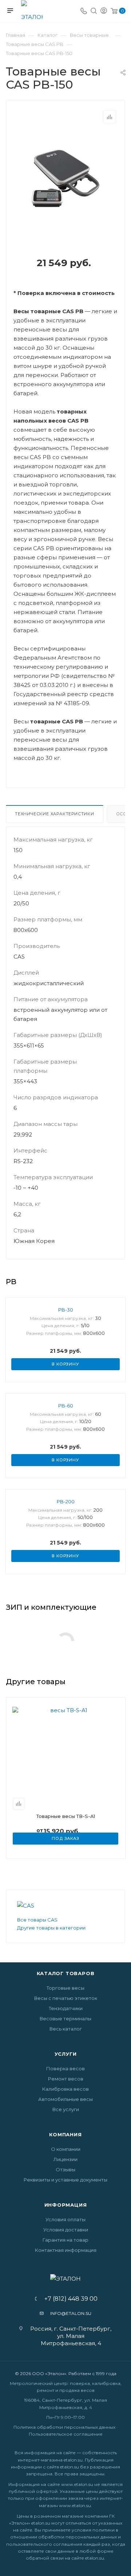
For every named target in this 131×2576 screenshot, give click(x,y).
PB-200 (66, 1501)
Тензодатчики (66, 2008)
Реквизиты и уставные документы (65, 2180)
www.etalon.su (77, 2484)
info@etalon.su (71, 2313)
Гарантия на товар (65, 2240)
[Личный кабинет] (104, 11)
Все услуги (66, 2109)
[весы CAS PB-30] (65, 178)
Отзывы (65, 2169)
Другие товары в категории (51, 1928)
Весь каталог (66, 2029)
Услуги (66, 2054)
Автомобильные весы (65, 2099)
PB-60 (66, 1406)
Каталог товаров (66, 1973)
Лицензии (65, 2159)
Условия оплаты (65, 2219)
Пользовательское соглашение (66, 2434)
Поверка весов (65, 2068)
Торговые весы (65, 1988)
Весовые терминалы (65, 2019)
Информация (66, 2205)
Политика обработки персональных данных (64, 2427)
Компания (65, 2134)
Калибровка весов (65, 2089)
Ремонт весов (66, 2079)
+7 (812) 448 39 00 (69, 2299)
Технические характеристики (55, 814)
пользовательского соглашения (44, 2544)
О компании (66, 2149)
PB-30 (66, 1310)
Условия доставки (66, 2230)
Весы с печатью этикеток (66, 1998)
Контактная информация (66, 2250)
